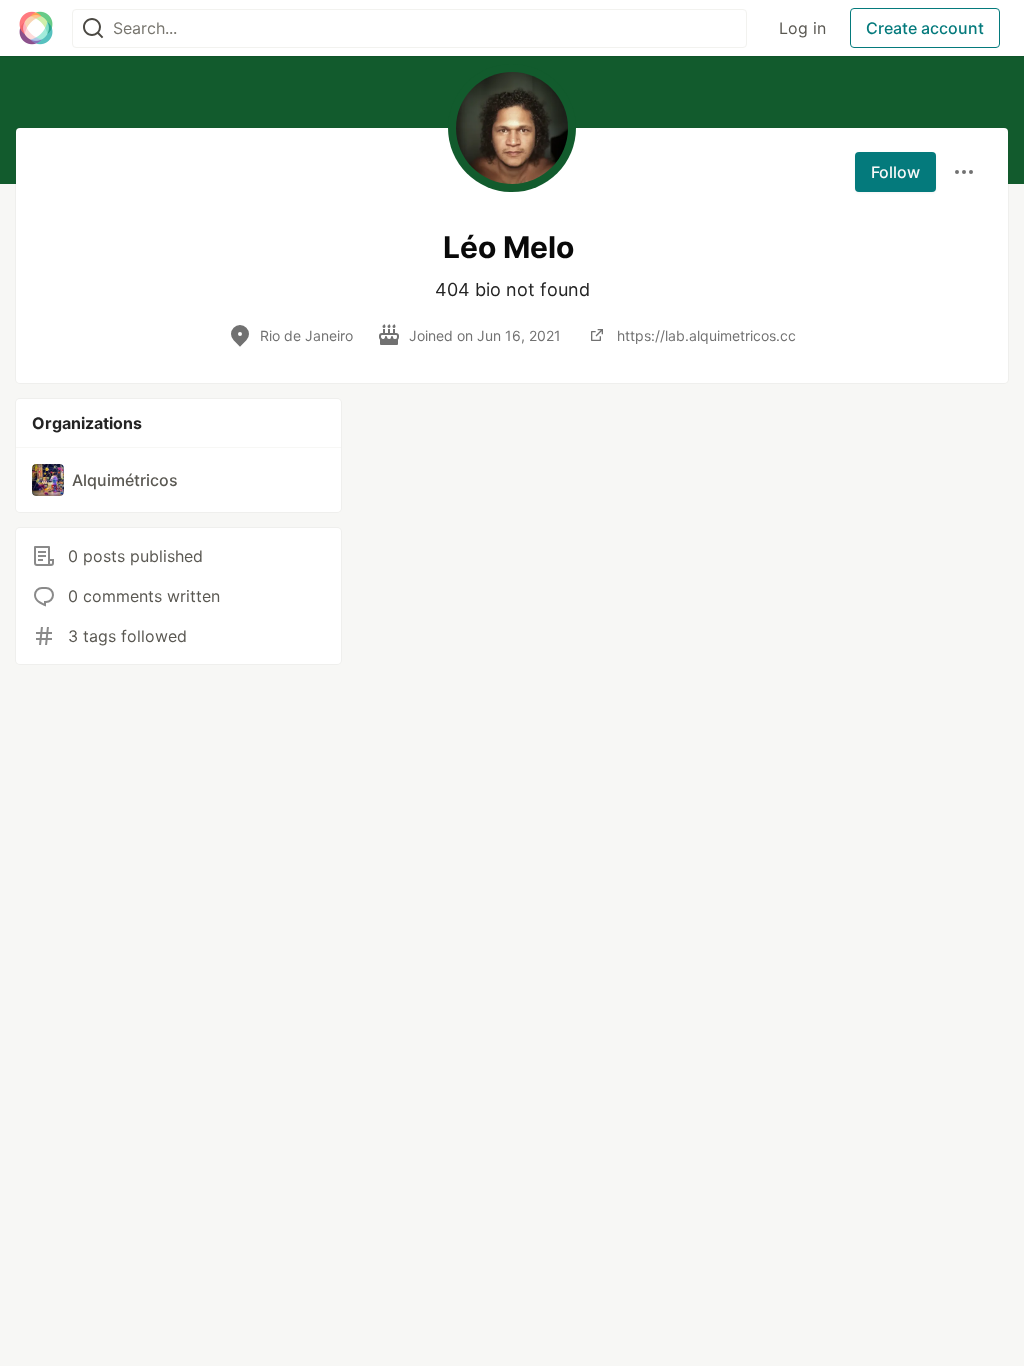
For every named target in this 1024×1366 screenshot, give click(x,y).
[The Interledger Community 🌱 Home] (36, 28)
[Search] (93, 28)
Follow (895, 172)
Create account (925, 28)
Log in (802, 28)
